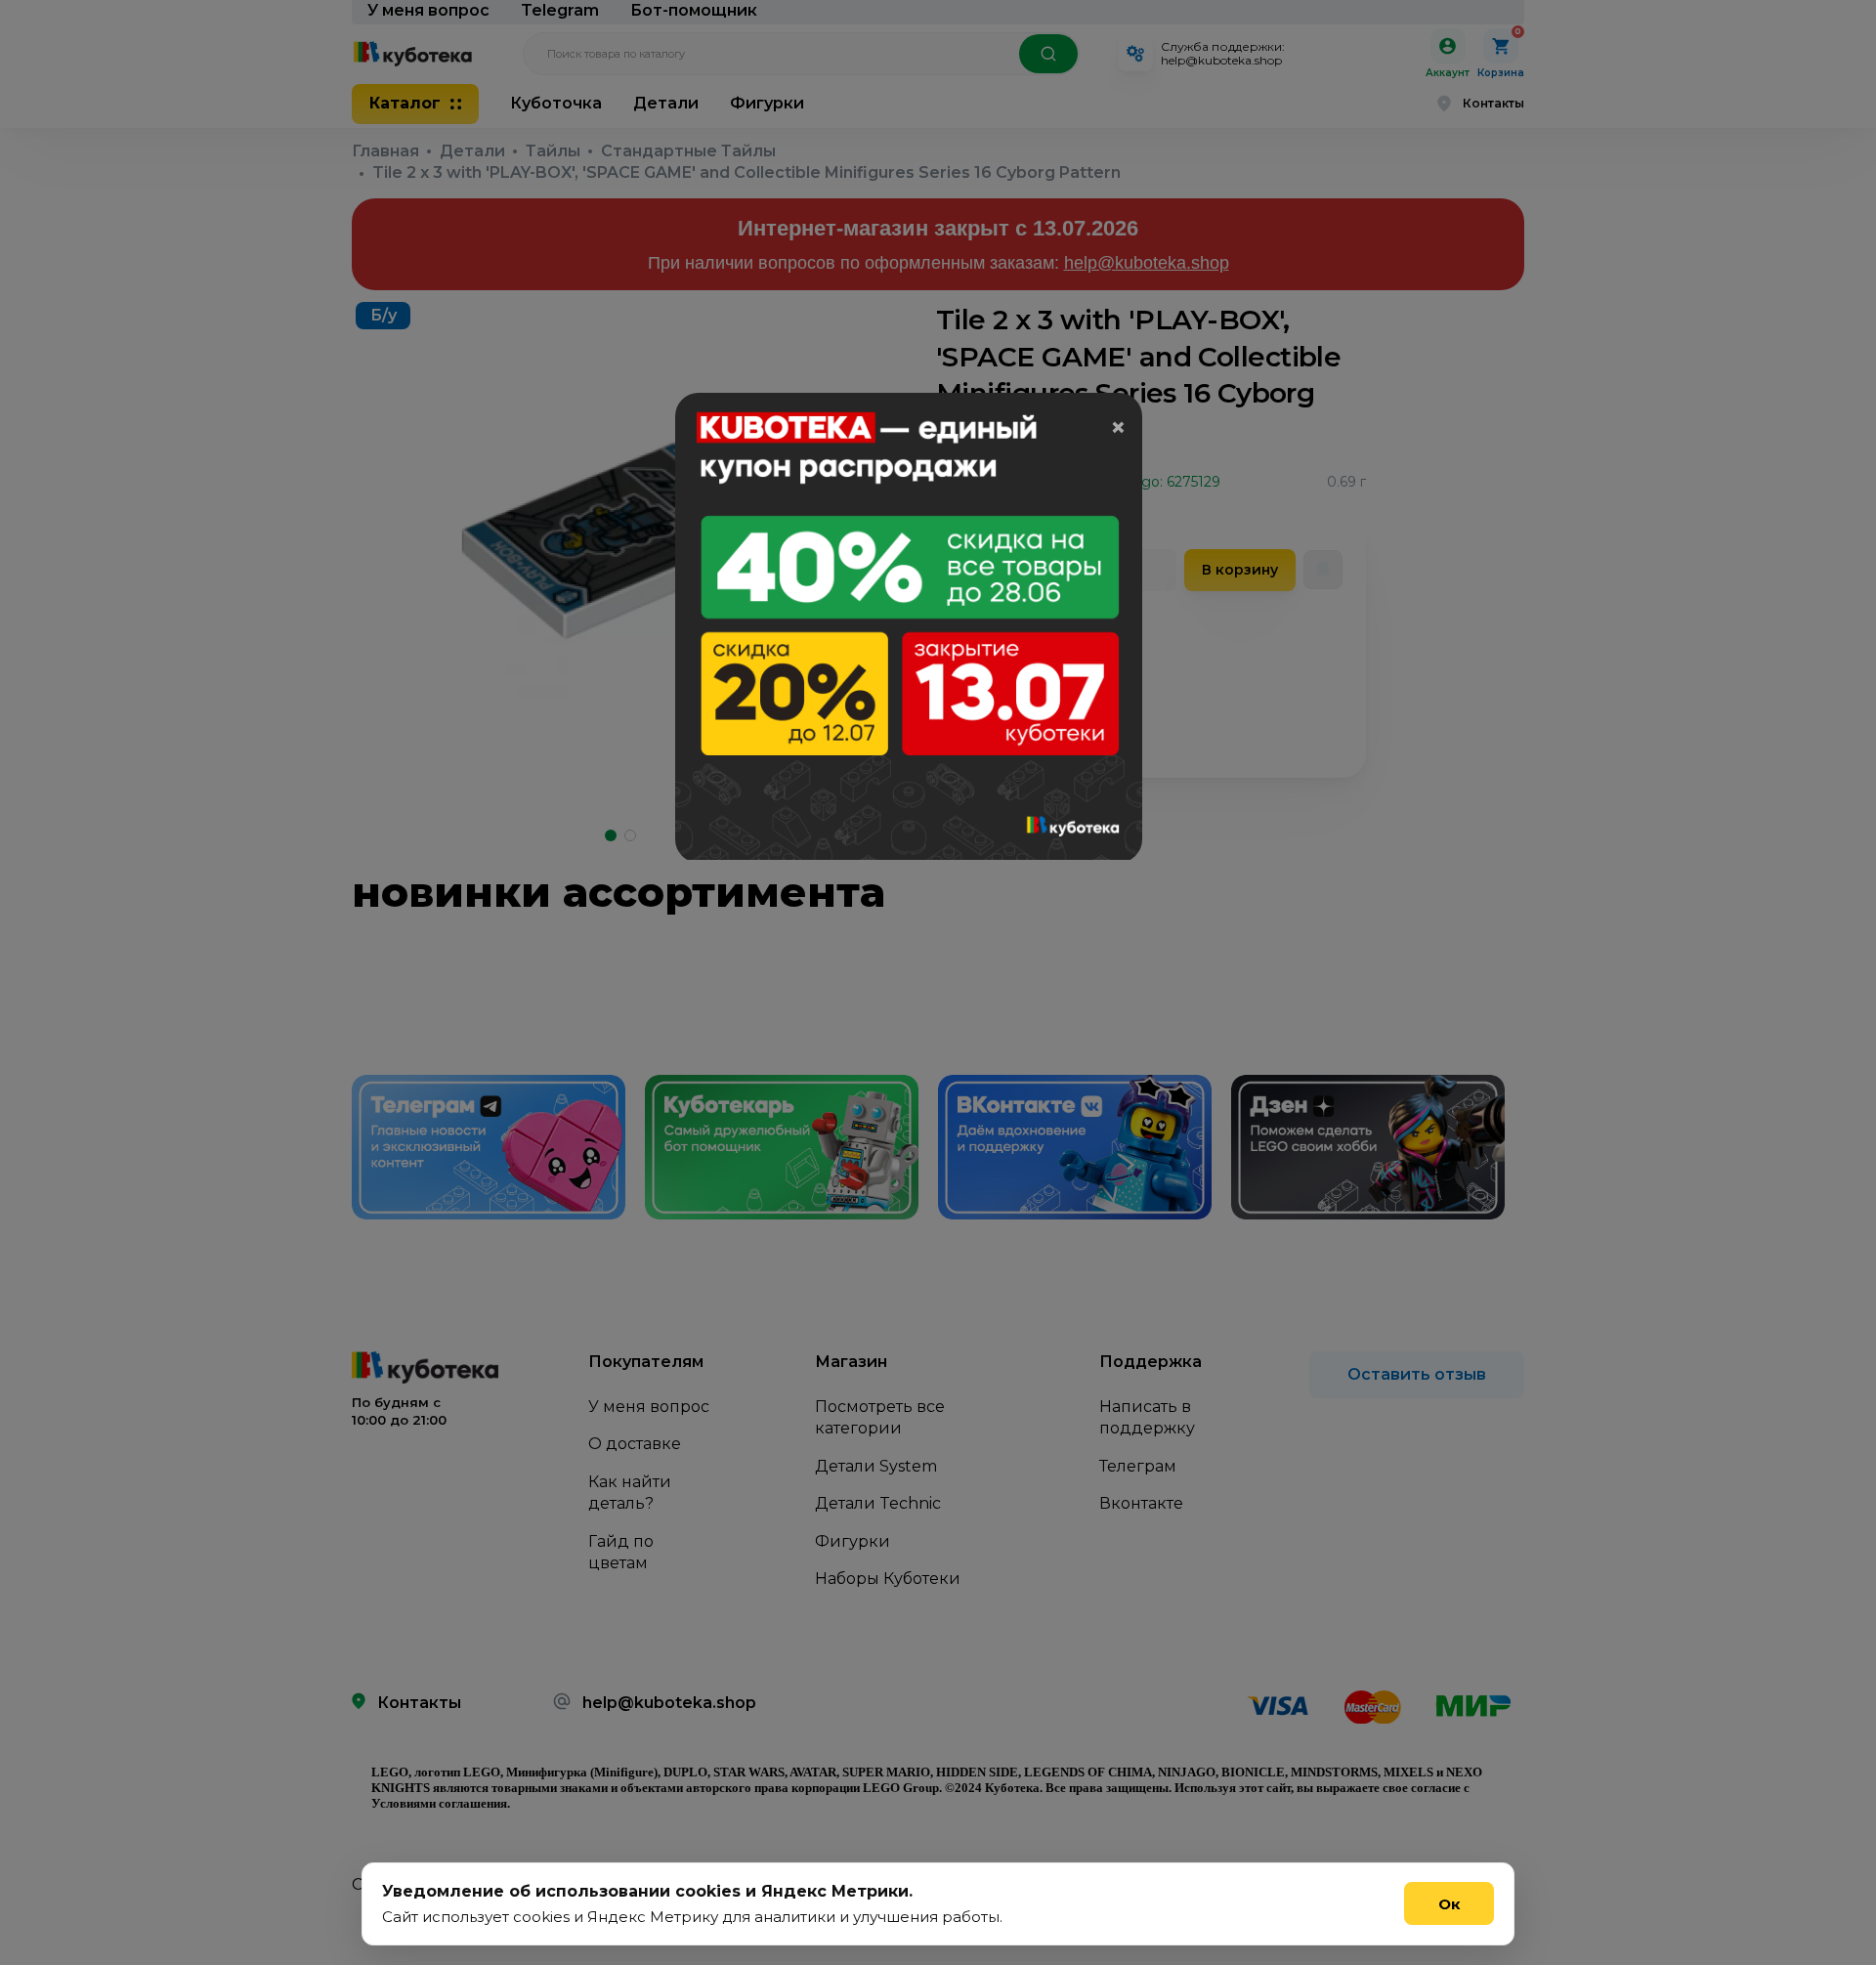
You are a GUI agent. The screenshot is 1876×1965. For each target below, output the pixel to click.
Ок (1450, 1904)
